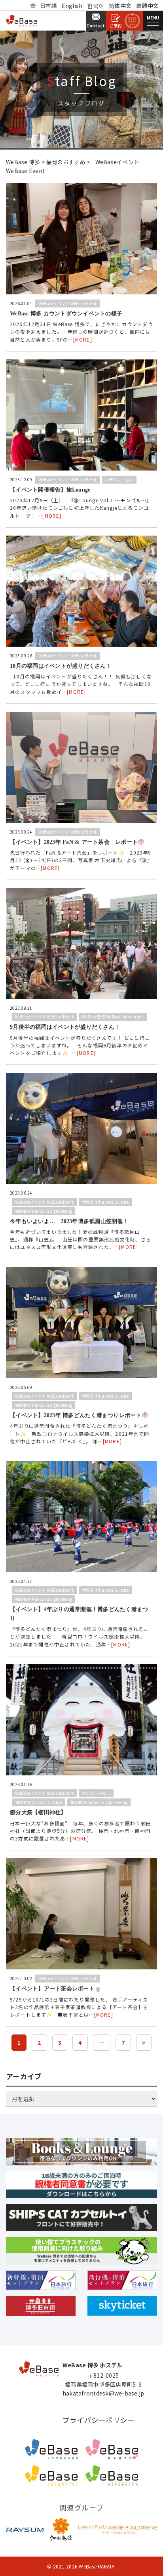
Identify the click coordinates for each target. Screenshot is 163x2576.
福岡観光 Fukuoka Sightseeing (44, 1211)
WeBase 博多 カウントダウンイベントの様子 (66, 314)
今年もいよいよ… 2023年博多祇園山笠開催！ (69, 1221)
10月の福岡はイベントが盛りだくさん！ (61, 666)
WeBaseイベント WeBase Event (68, 303)
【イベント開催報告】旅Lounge (50, 490)
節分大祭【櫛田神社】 (38, 1812)
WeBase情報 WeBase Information (113, 1017)
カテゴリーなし (119, 479)
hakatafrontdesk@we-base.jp (103, 2393)
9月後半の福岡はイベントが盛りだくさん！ (65, 1027)
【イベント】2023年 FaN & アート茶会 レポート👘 (77, 842)
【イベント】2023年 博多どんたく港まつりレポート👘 (79, 1415)
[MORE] (83, 339)
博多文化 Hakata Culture (105, 1202)
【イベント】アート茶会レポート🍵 (56, 1989)
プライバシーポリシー (99, 2420)
